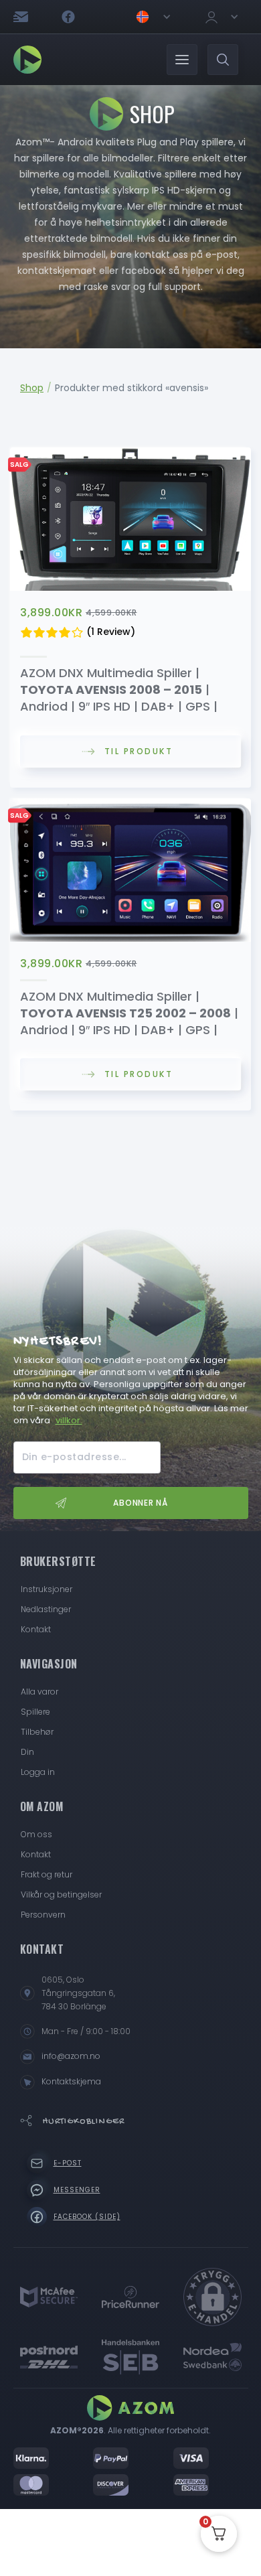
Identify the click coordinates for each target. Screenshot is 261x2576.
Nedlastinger (46, 1609)
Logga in (38, 1772)
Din (27, 1752)
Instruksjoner (47, 1589)
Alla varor (39, 1692)
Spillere (35, 1712)
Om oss (36, 1834)
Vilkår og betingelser (61, 1894)
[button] (153, 17)
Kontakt (36, 1629)
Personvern (43, 1915)
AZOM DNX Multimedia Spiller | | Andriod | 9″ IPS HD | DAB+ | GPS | (119, 690)
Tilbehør (37, 1732)
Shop (32, 388)
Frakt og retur (47, 1874)
